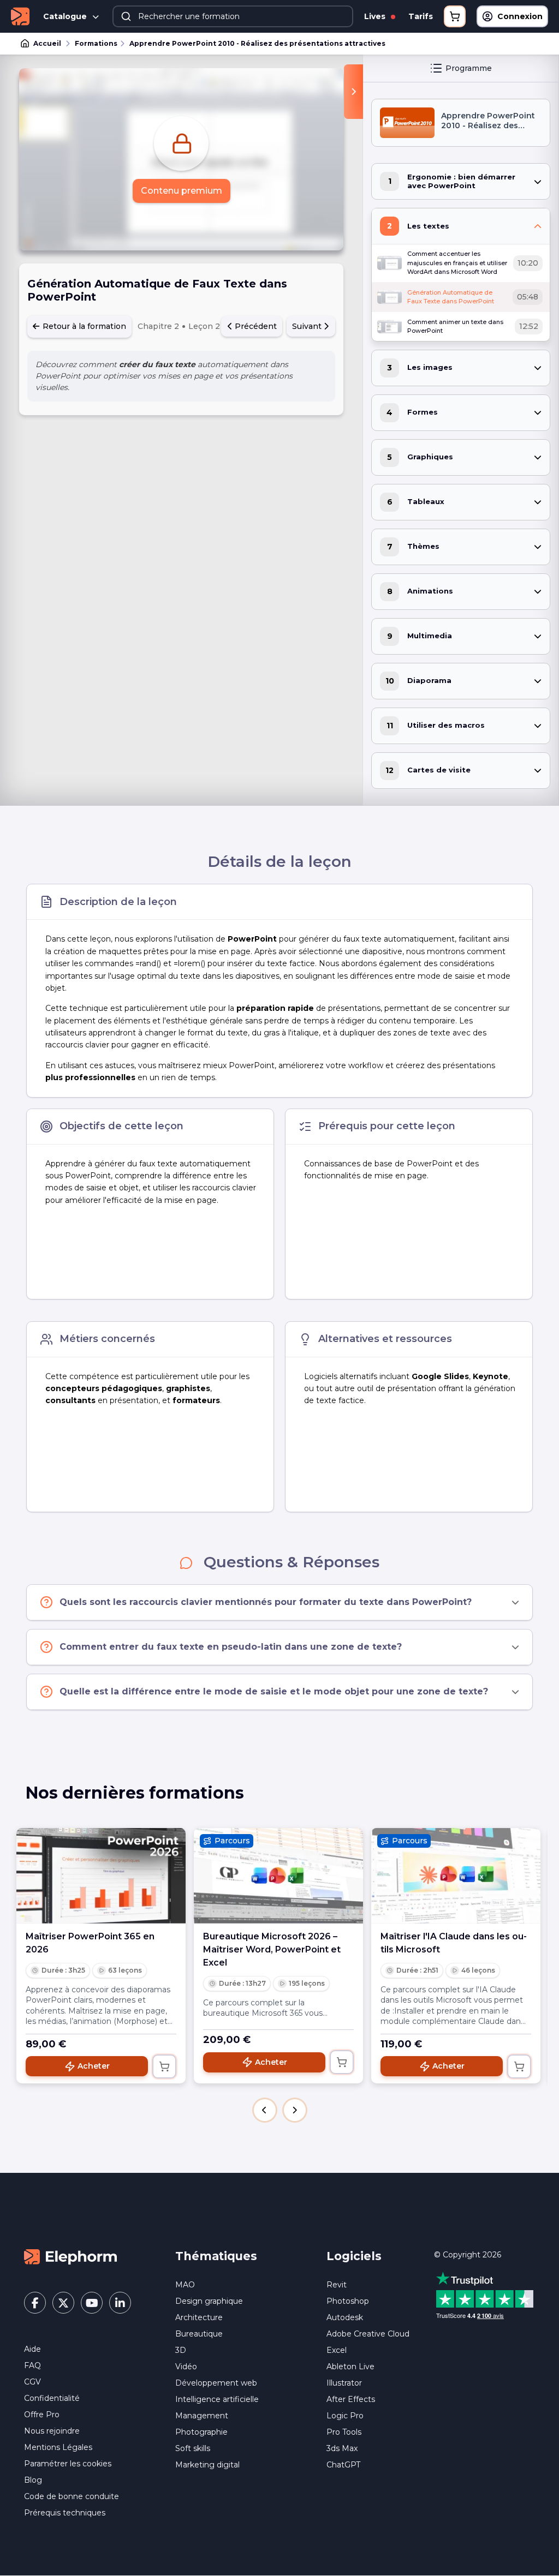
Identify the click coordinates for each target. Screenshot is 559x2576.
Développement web (216, 2383)
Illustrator (344, 2383)
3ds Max (342, 2448)
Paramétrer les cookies (68, 2464)
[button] (265, 2110)
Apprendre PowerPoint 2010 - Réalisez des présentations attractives (257, 43)
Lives (376, 16)
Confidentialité (52, 2398)
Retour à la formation (83, 326)
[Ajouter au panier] (164, 2066)
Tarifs (421, 16)
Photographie (201, 2432)
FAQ (32, 2365)
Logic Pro (345, 2416)
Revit (337, 2285)
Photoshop (348, 2301)
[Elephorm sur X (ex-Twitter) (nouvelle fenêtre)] (63, 2303)
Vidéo (186, 2367)
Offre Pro (42, 2415)
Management (202, 2416)
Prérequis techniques (65, 2513)
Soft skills (193, 2448)
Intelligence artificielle (217, 2399)
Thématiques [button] (216, 2256)
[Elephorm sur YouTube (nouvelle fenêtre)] (92, 2303)
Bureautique (199, 2334)
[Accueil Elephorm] (70, 2256)
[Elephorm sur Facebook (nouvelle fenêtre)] (35, 2303)
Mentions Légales (58, 2447)
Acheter (94, 2066)
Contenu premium (182, 191)
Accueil (47, 43)
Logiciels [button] (354, 2256)
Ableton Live (350, 2367)
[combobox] (233, 16)
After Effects (351, 2399)
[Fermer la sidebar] (353, 92)
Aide (32, 2349)
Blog (33, 2480)
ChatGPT (343, 2465)
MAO (185, 2285)
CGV (32, 2382)
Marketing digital (207, 2465)
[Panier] (455, 16)
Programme (469, 68)
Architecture (199, 2317)
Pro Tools (344, 2432)
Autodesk (345, 2317)
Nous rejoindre (52, 2431)
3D (181, 2350)
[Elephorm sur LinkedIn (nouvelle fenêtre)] (120, 2303)
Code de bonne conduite (72, 2496)
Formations (96, 43)
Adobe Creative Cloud (368, 2334)
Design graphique (209, 2301)
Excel (337, 2350)
